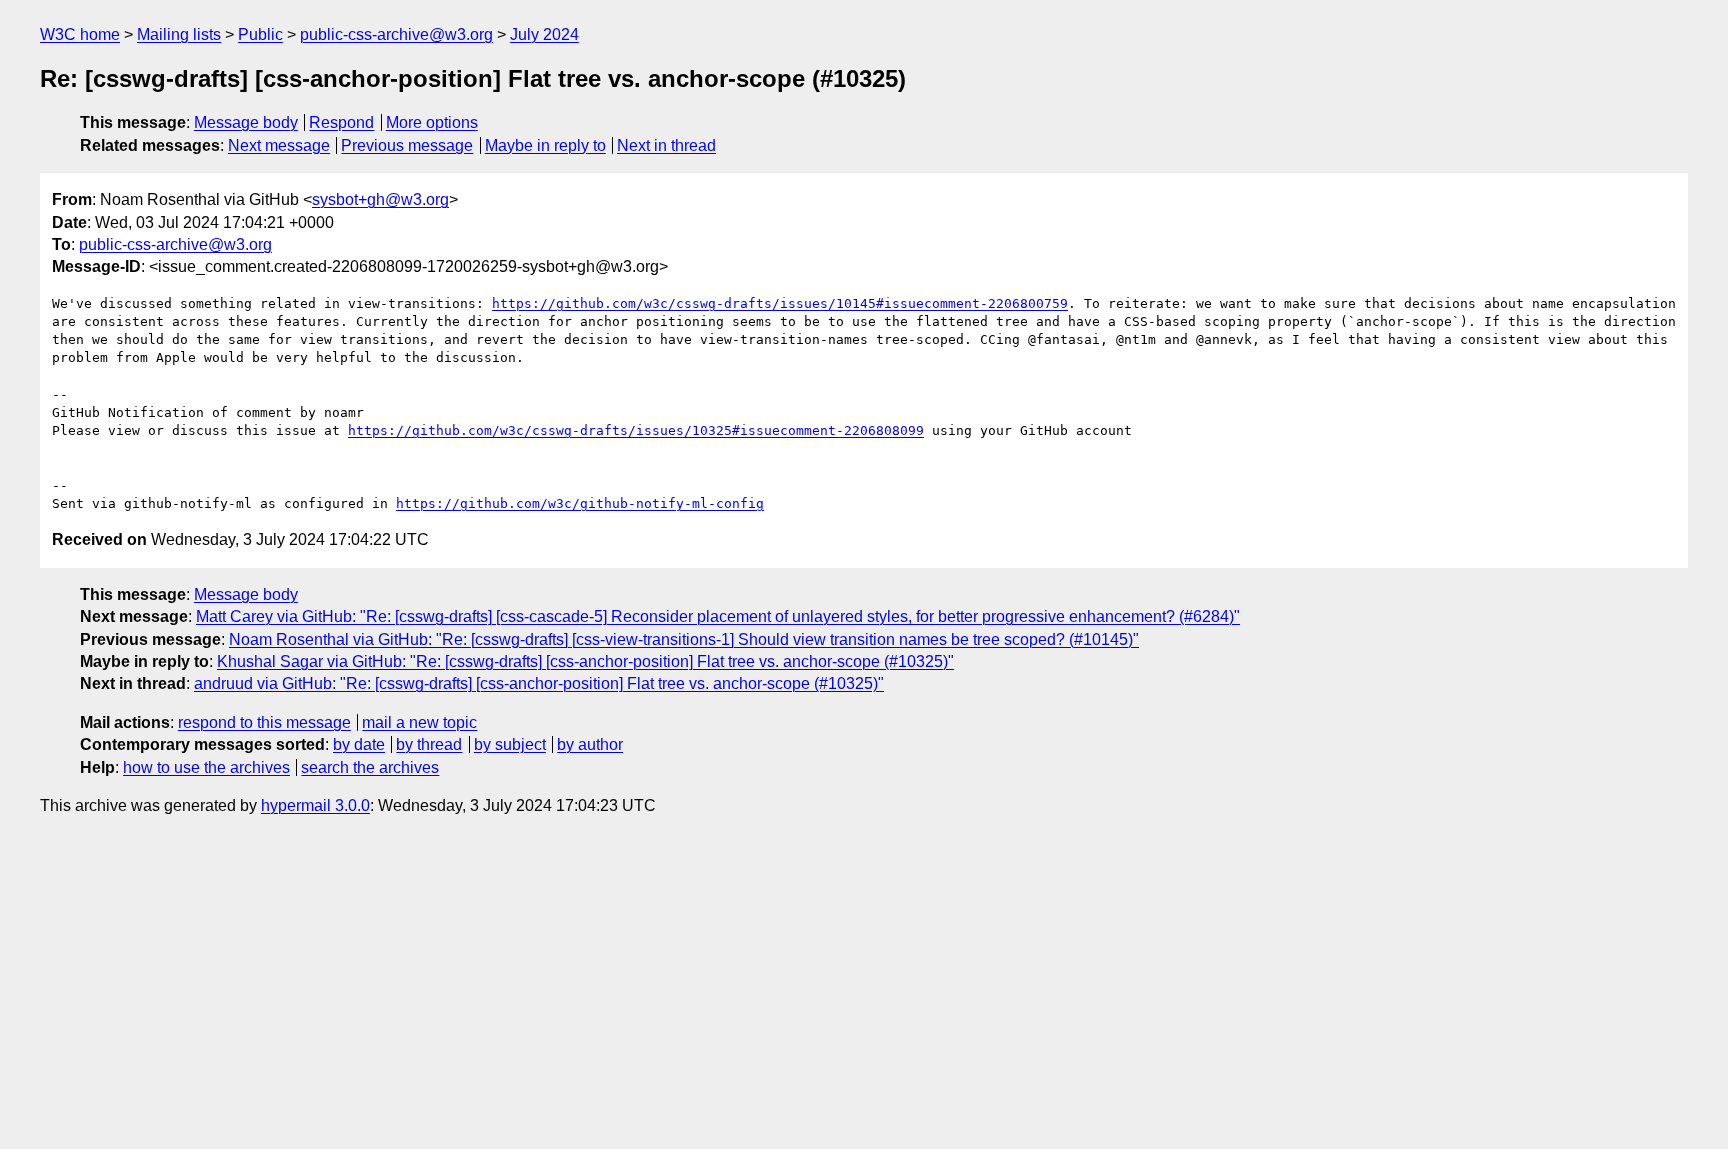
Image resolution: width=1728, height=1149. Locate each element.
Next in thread (666, 145)
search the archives (370, 767)
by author (590, 744)
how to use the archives (206, 767)
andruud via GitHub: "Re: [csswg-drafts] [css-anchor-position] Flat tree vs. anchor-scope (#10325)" (539, 683)
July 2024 (544, 34)
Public (260, 34)
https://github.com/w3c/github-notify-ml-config (580, 503)
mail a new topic (419, 722)
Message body (246, 122)
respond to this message (264, 722)
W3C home (80, 34)
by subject (510, 744)
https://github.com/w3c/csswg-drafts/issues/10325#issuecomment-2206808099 (636, 430)
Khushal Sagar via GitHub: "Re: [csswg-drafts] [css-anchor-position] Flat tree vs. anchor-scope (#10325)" (585, 661)
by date (359, 744)
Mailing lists (179, 34)
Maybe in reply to (545, 145)
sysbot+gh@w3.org (380, 199)
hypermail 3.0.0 (315, 805)
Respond (341, 122)
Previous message (407, 145)
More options (432, 122)
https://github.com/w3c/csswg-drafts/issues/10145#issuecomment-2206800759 (780, 303)
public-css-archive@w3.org (396, 34)
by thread (429, 744)
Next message (279, 145)
